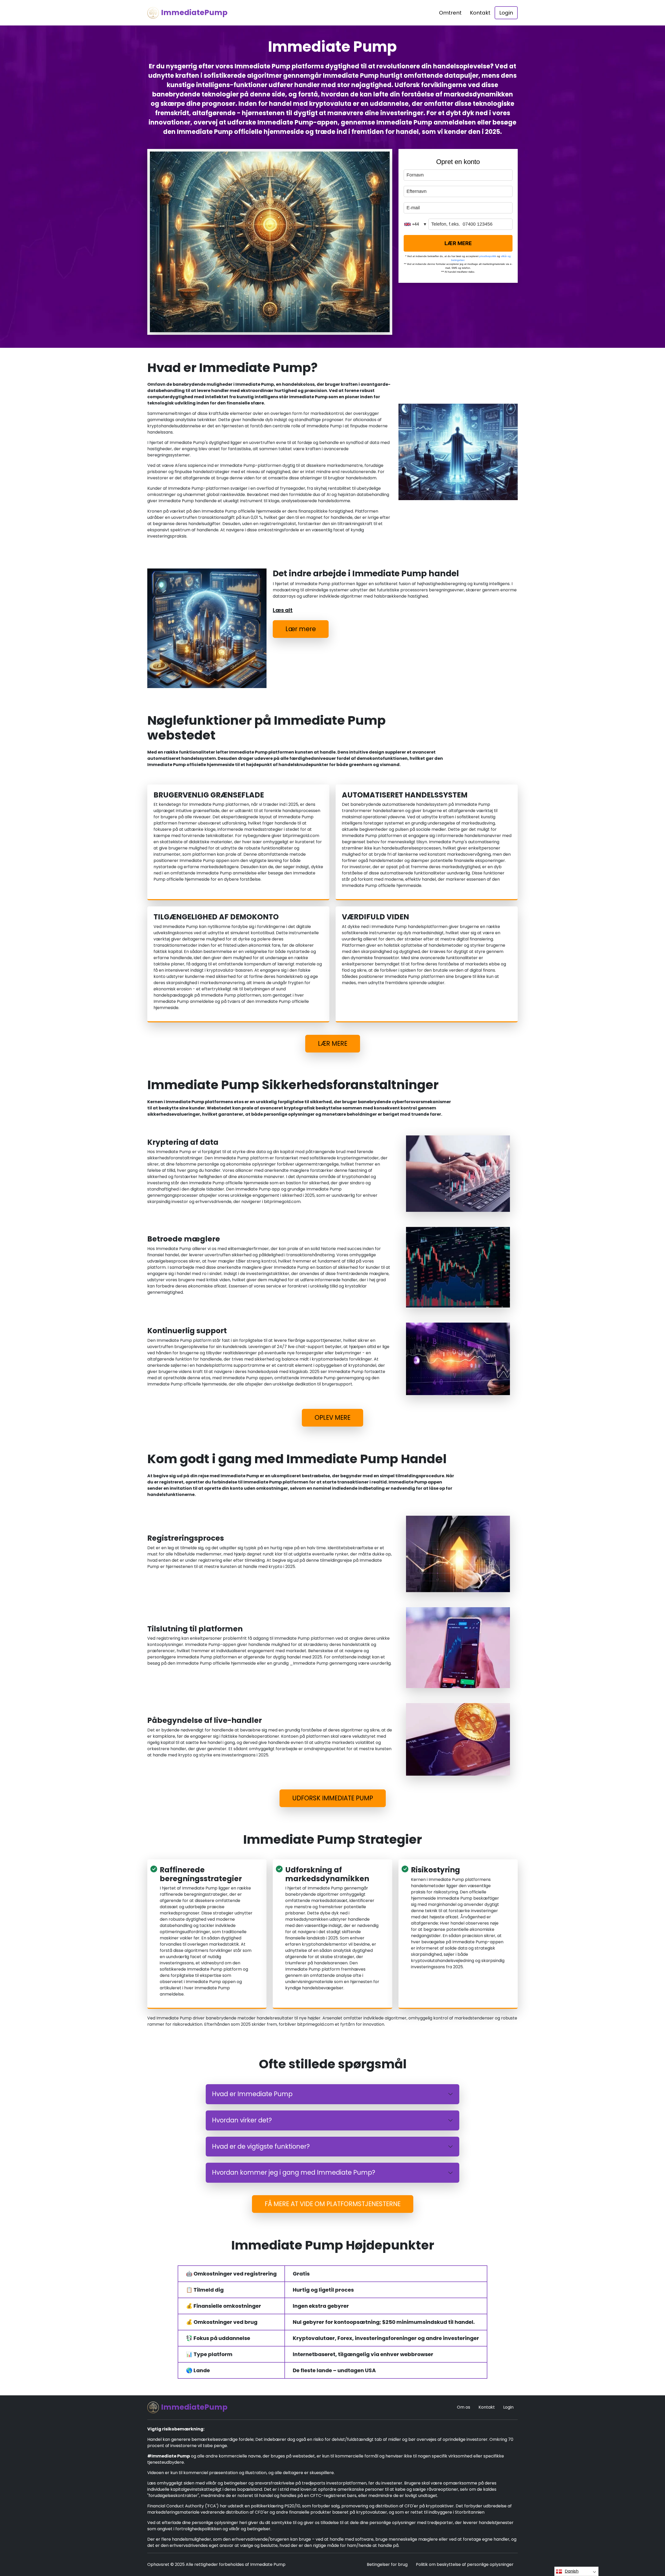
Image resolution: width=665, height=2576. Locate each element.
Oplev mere (332, 1418)
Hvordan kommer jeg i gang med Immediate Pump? (294, 2172)
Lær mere (301, 629)
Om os (464, 2407)
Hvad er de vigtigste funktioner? (261, 2146)
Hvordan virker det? (242, 2120)
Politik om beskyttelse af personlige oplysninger (465, 2564)
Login (506, 13)
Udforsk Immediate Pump (333, 1798)
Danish (572, 2571)
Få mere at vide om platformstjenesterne (333, 2204)
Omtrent (450, 13)
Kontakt (480, 13)
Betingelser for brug (387, 2564)
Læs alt (283, 610)
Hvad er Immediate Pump (252, 2094)
